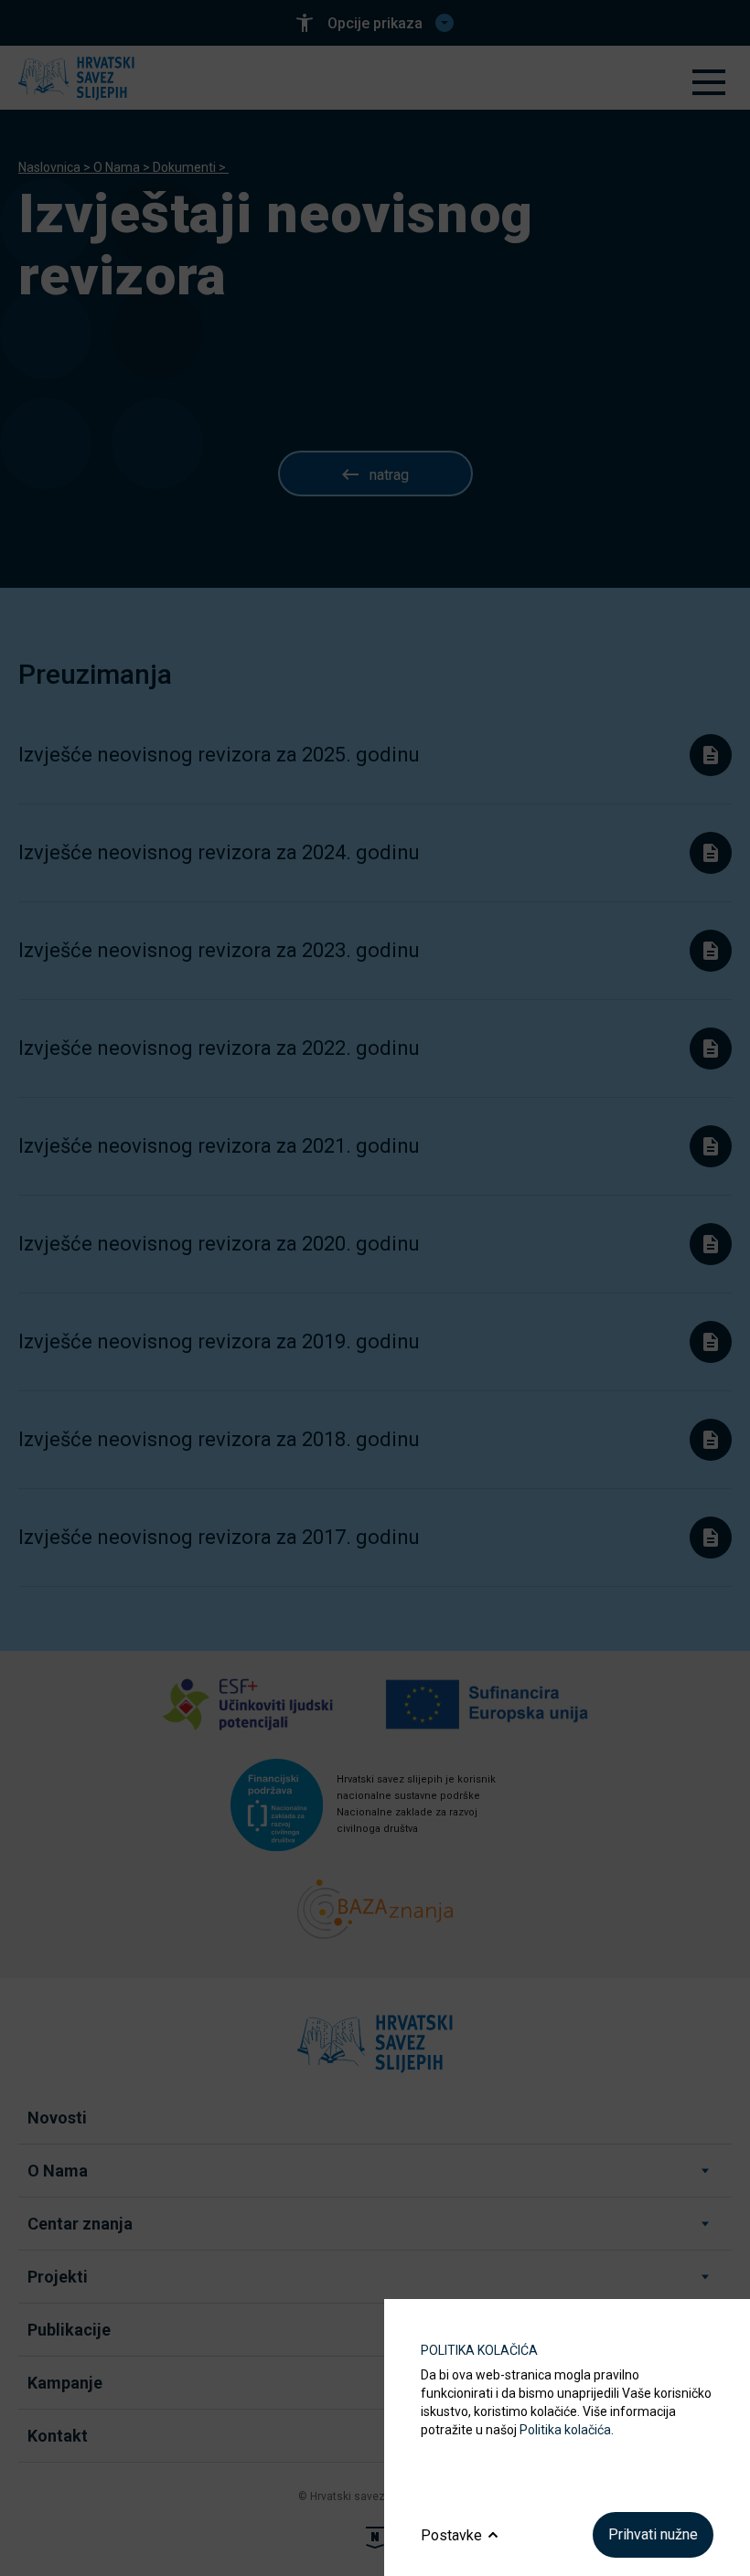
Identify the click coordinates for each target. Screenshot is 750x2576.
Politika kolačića (565, 2430)
